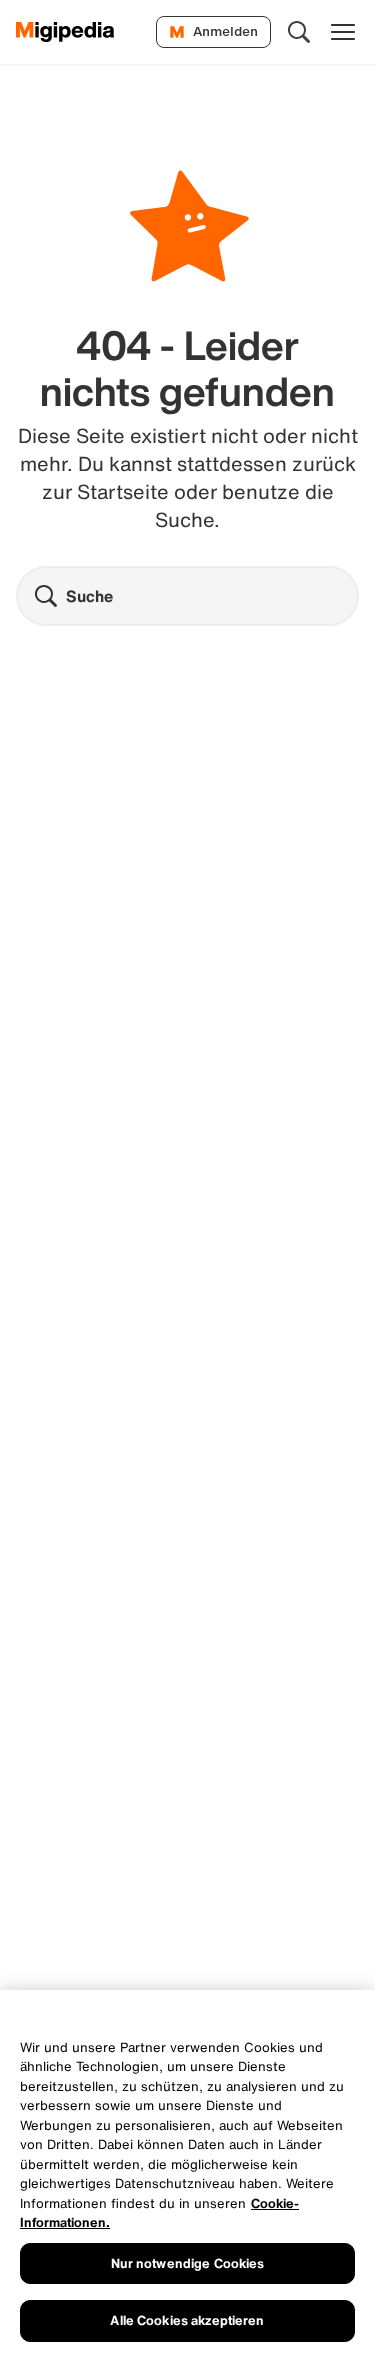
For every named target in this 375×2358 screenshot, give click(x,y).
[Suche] (299, 32)
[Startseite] (65, 32)
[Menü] (343, 32)
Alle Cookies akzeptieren (187, 2320)
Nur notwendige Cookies (188, 2263)
